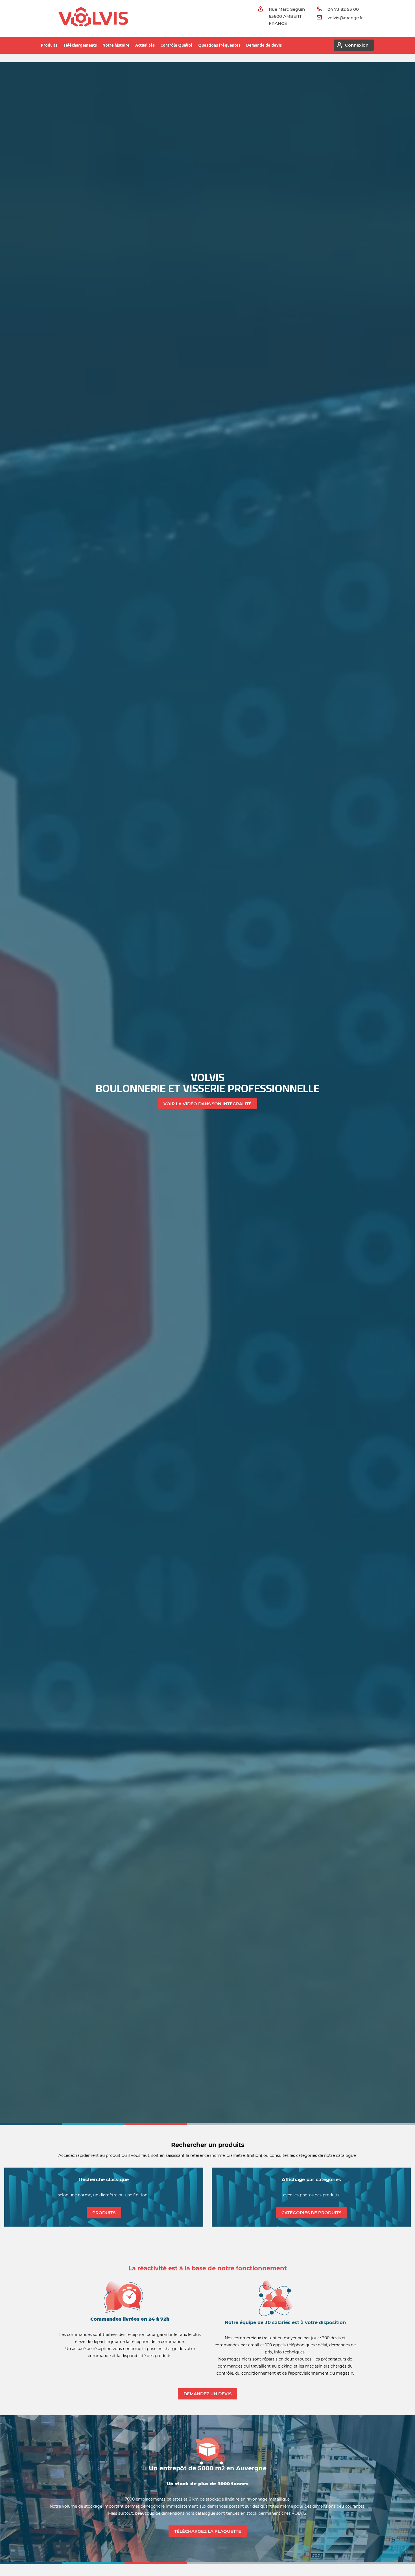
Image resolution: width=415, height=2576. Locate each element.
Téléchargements (80, 45)
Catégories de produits (311, 2213)
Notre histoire (116, 45)
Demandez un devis (207, 2394)
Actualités (145, 45)
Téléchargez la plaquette (208, 2531)
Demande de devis (264, 45)
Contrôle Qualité (176, 45)
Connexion (357, 45)
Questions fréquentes (219, 45)
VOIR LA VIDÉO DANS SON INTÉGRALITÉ (207, 1104)
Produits (49, 45)
